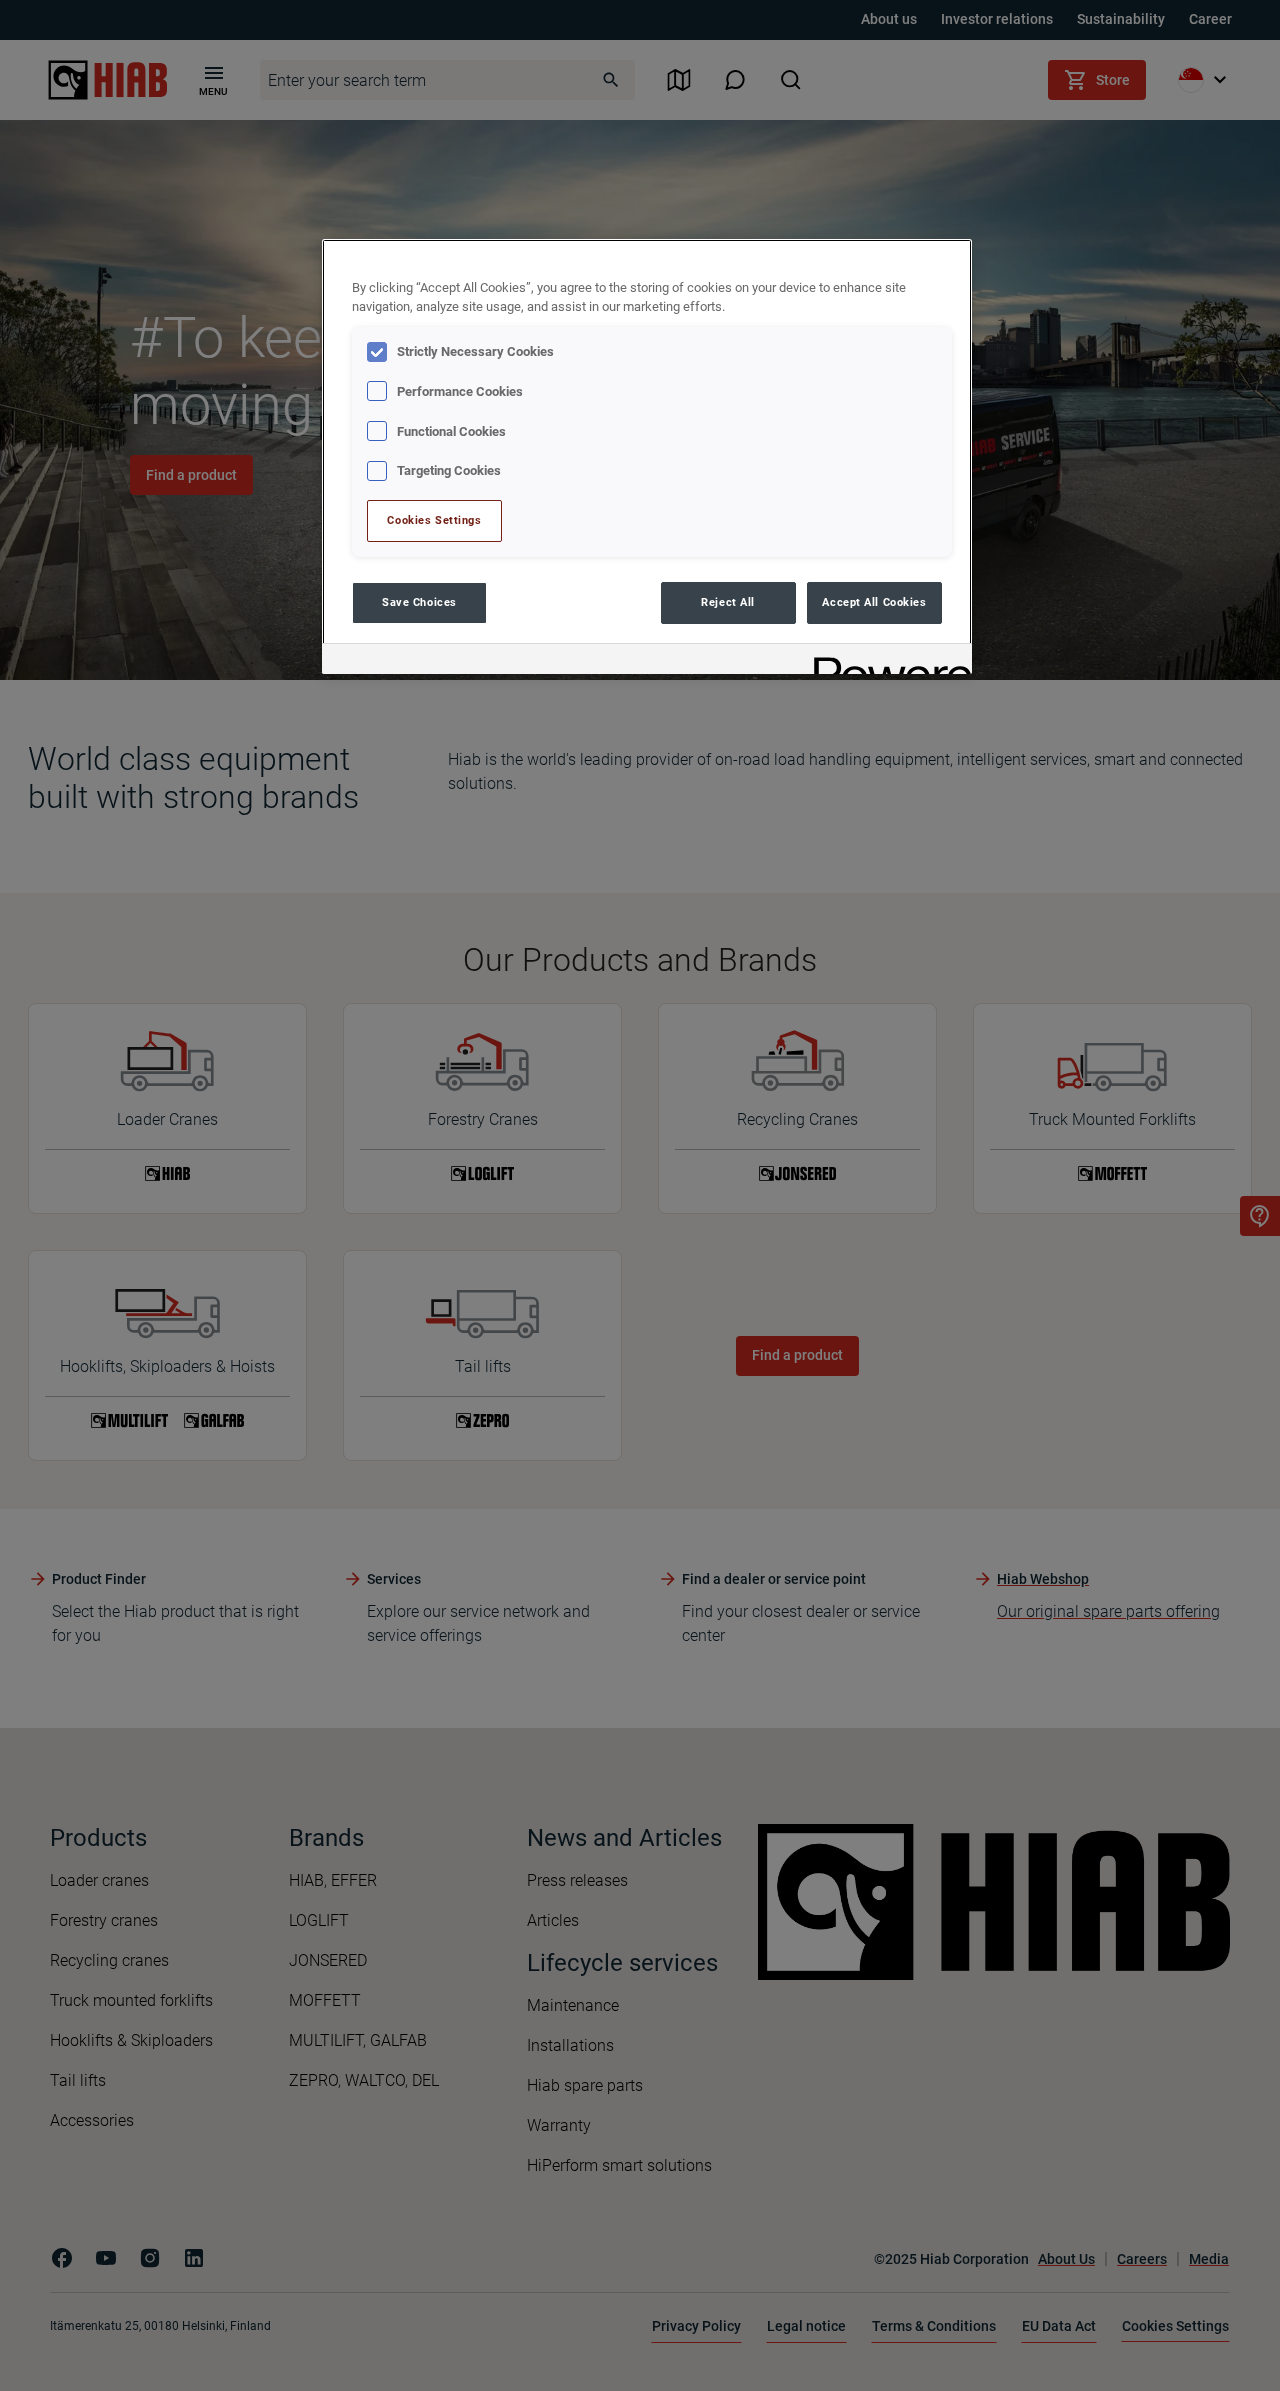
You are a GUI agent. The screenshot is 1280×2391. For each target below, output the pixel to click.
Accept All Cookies (874, 602)
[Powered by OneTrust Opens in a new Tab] (886, 661)
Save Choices (419, 602)
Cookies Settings (434, 520)
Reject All (728, 602)
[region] (647, 456)
